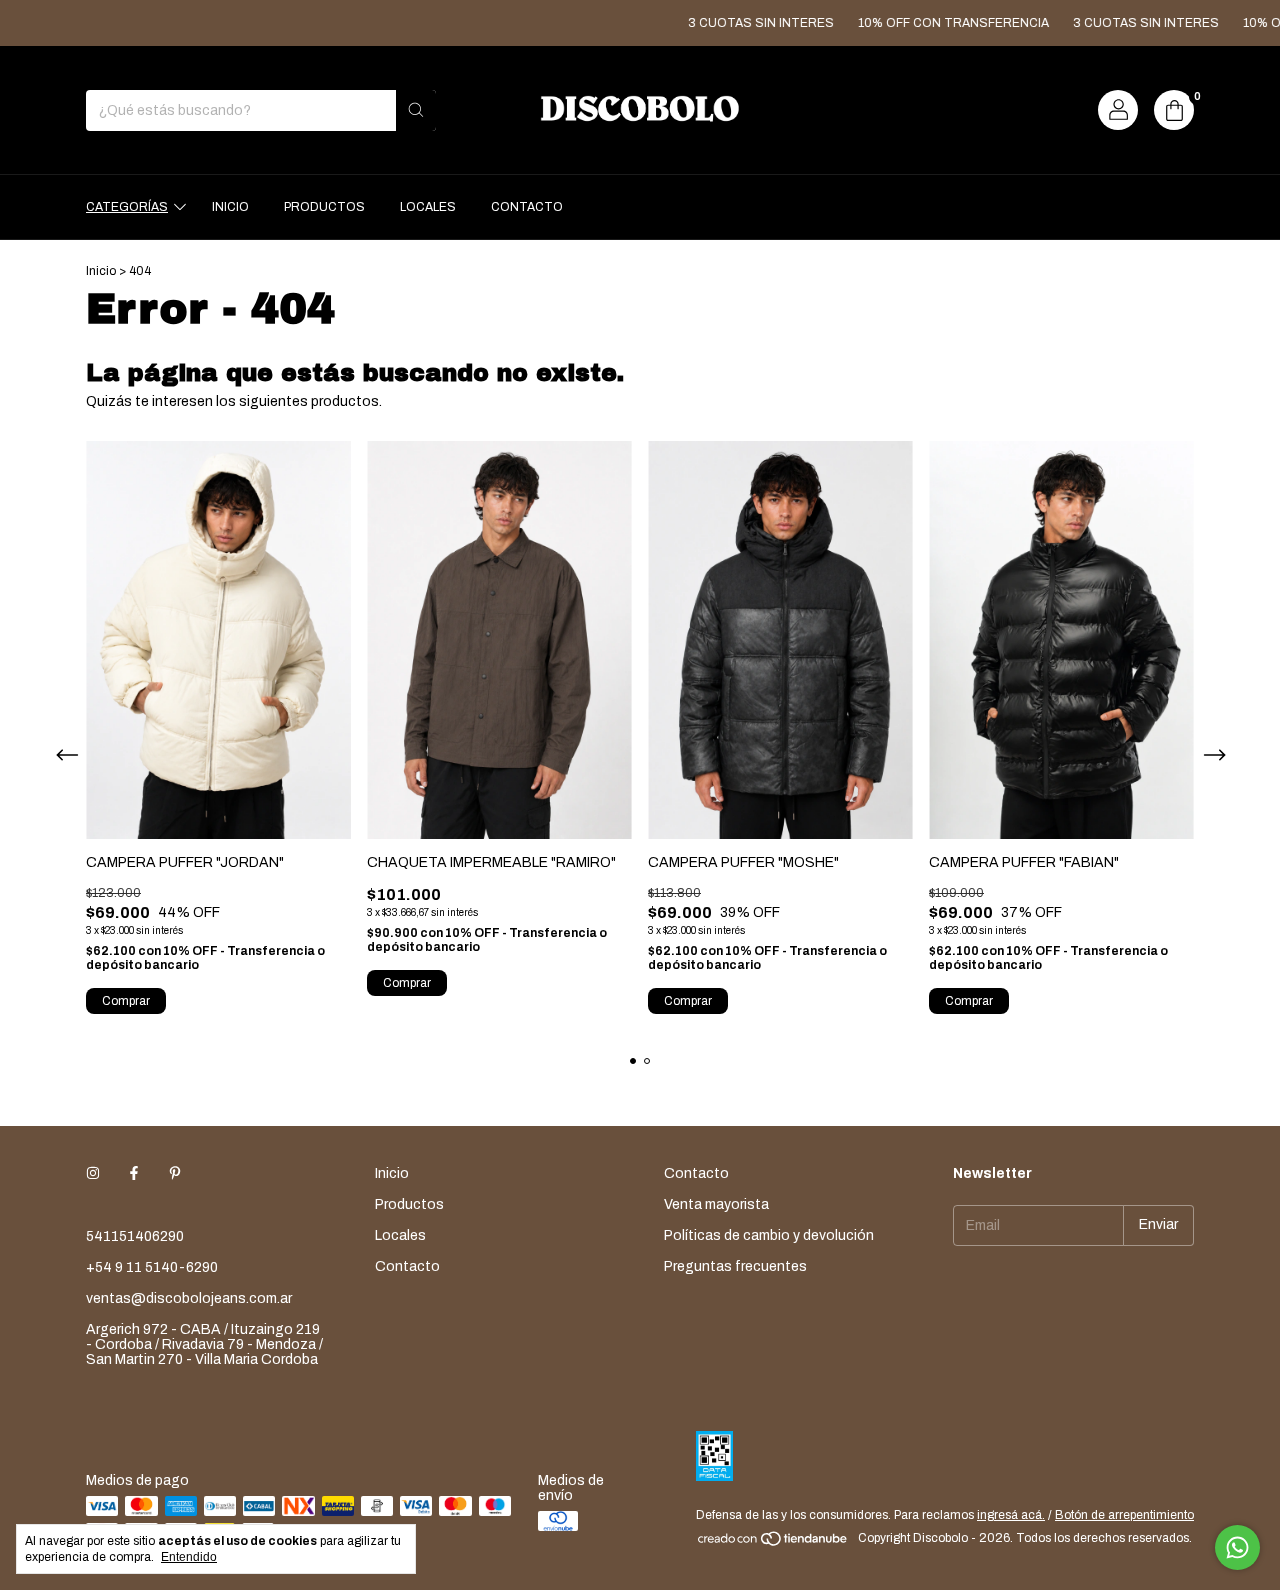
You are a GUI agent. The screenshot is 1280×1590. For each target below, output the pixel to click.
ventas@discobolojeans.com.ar (189, 1298)
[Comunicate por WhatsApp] (1237, 1547)
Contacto (527, 207)
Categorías (127, 207)
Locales (428, 207)
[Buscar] (416, 110)
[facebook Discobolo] (134, 1173)
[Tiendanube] (773, 1543)
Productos (324, 207)
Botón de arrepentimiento (1124, 1515)
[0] (1174, 110)
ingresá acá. (1011, 1515)
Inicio (230, 207)
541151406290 (135, 1236)
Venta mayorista (716, 1204)
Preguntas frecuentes (735, 1266)
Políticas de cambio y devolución (769, 1235)
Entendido (189, 1557)
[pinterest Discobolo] (175, 1173)
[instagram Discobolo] (93, 1173)
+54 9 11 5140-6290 (152, 1267)
